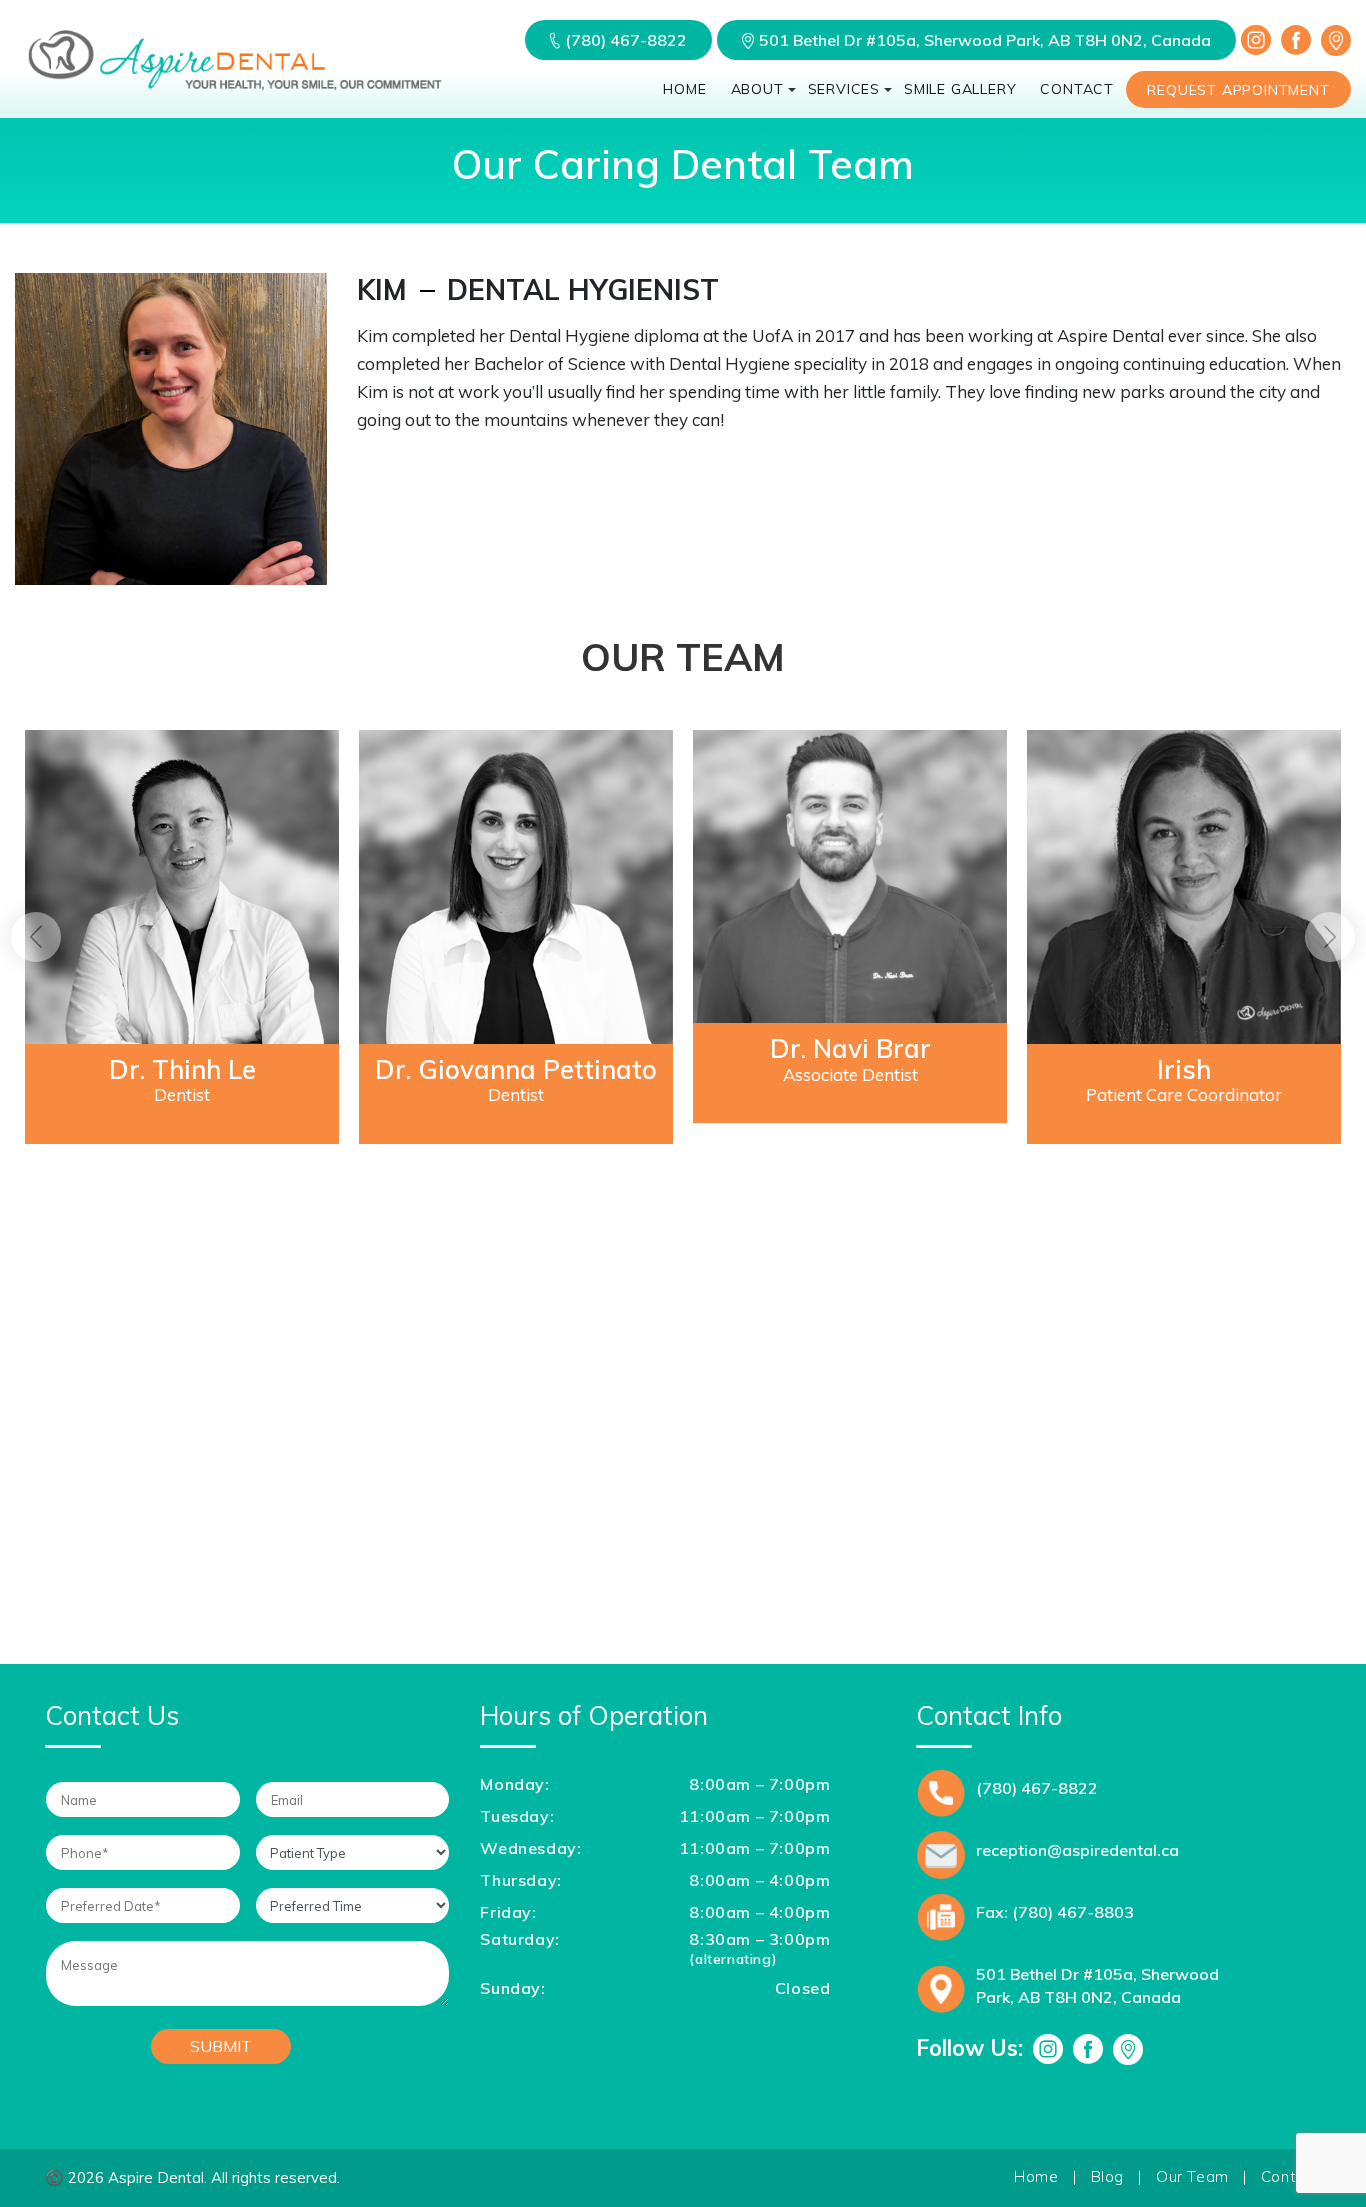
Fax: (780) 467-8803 (1055, 1912)
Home (684, 89)
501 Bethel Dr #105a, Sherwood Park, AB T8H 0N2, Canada (985, 40)
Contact (1077, 89)
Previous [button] (36, 937)
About (757, 89)
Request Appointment (1238, 90)
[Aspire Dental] (235, 90)
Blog (1107, 2176)
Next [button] (1330, 937)
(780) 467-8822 (626, 40)
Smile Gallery (960, 89)
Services (844, 89)
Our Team (1192, 2176)
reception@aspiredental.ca (1077, 1850)
